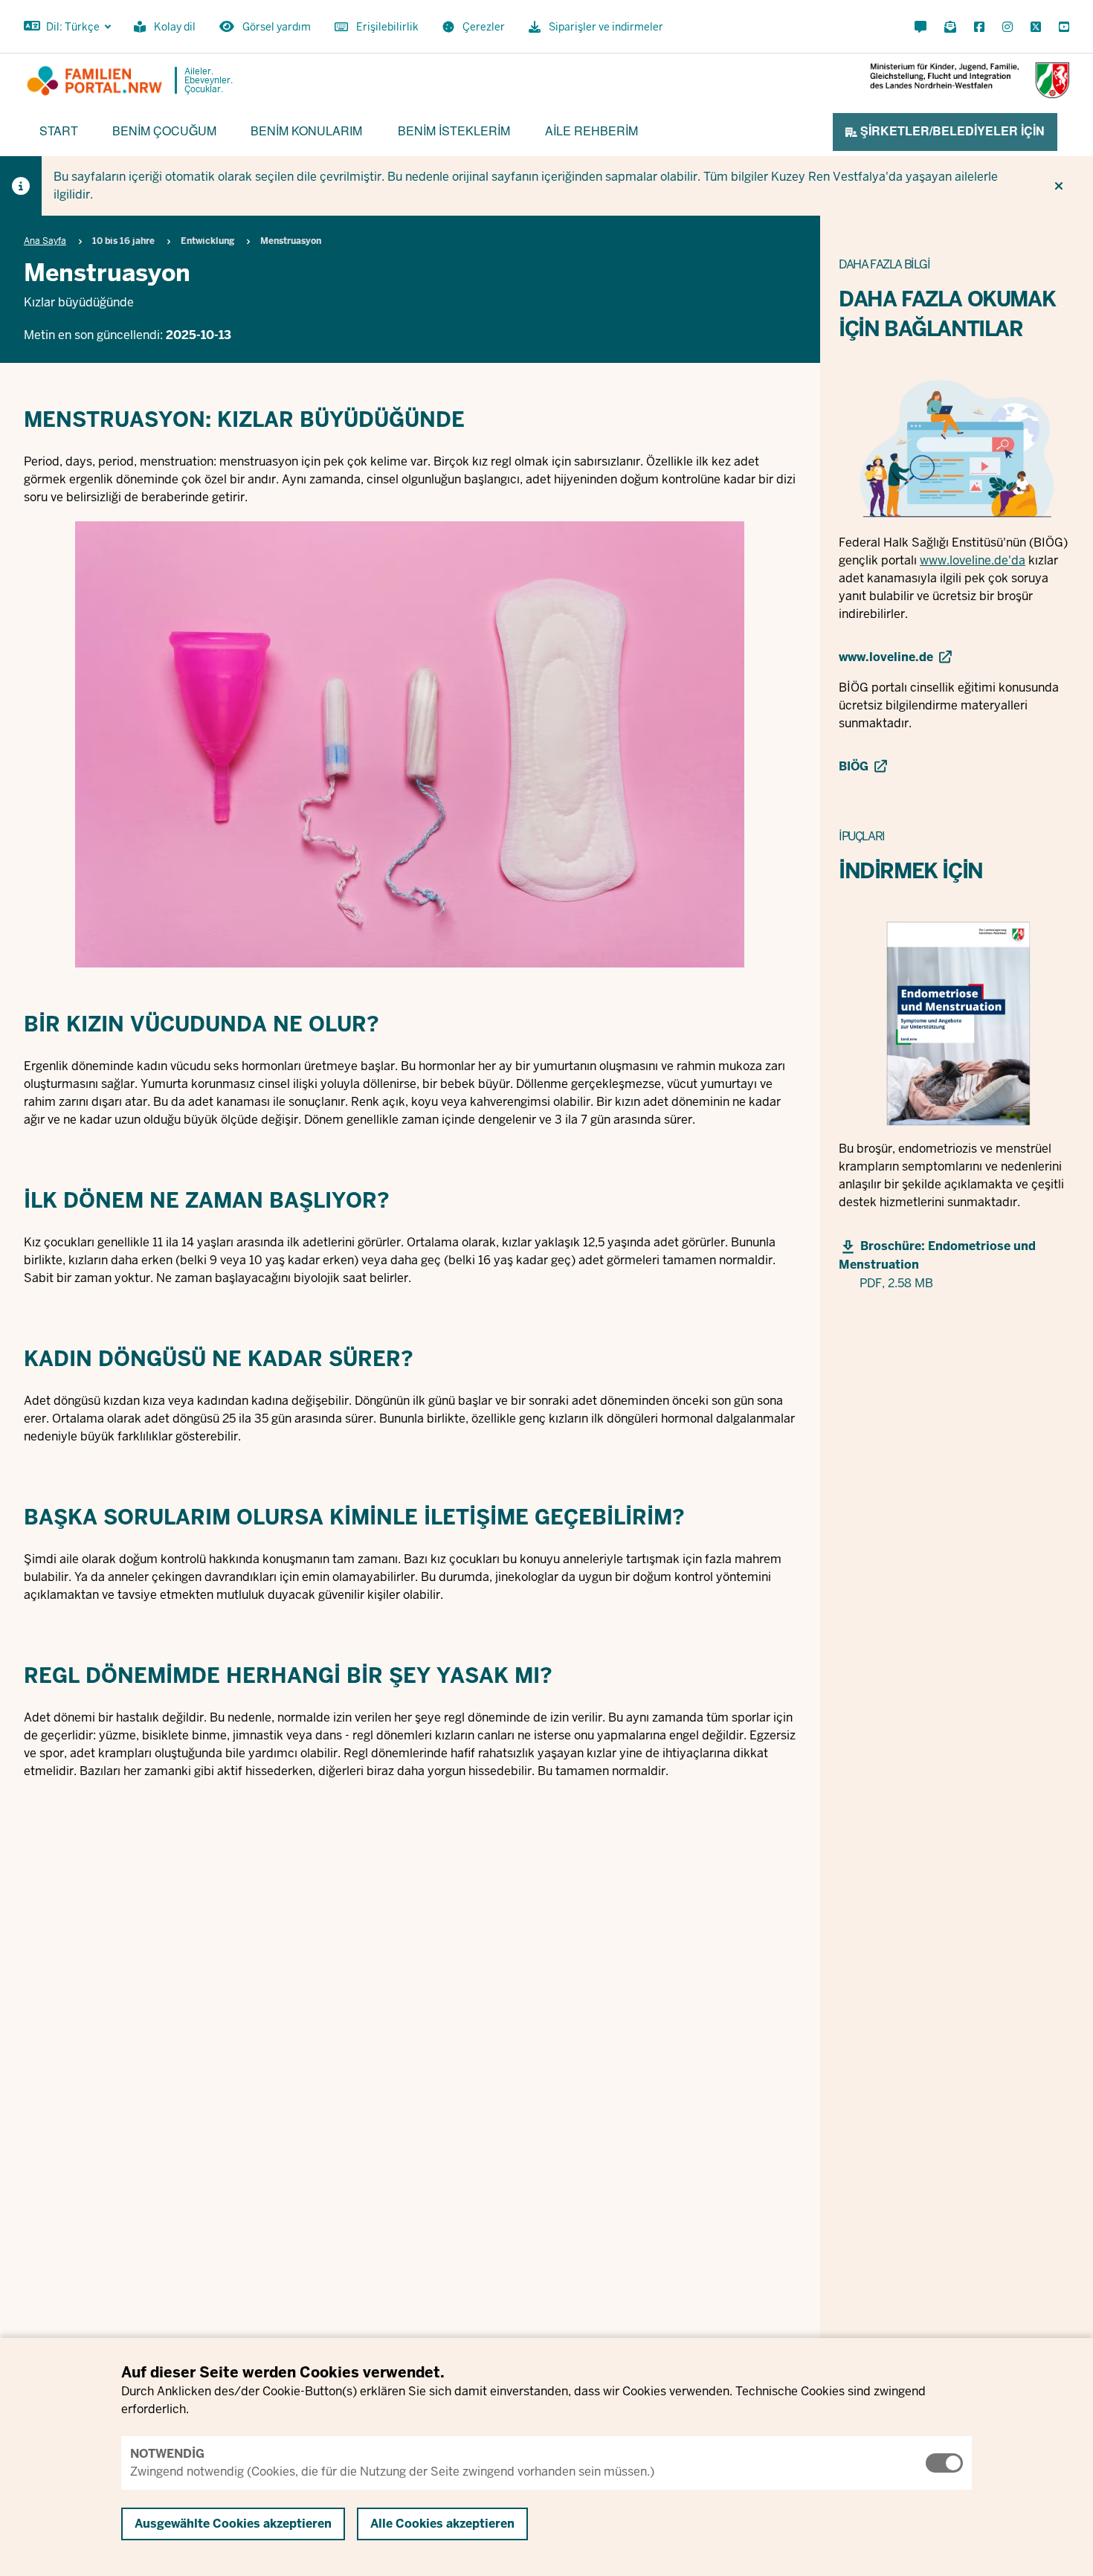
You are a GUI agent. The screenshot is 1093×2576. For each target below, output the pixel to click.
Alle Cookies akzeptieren (442, 2524)
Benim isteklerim (454, 131)
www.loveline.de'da (973, 560)
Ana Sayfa (45, 241)
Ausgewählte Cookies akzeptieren (233, 2524)
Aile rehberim (591, 131)
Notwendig (167, 2454)
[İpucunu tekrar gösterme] (1059, 186)
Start (59, 131)
